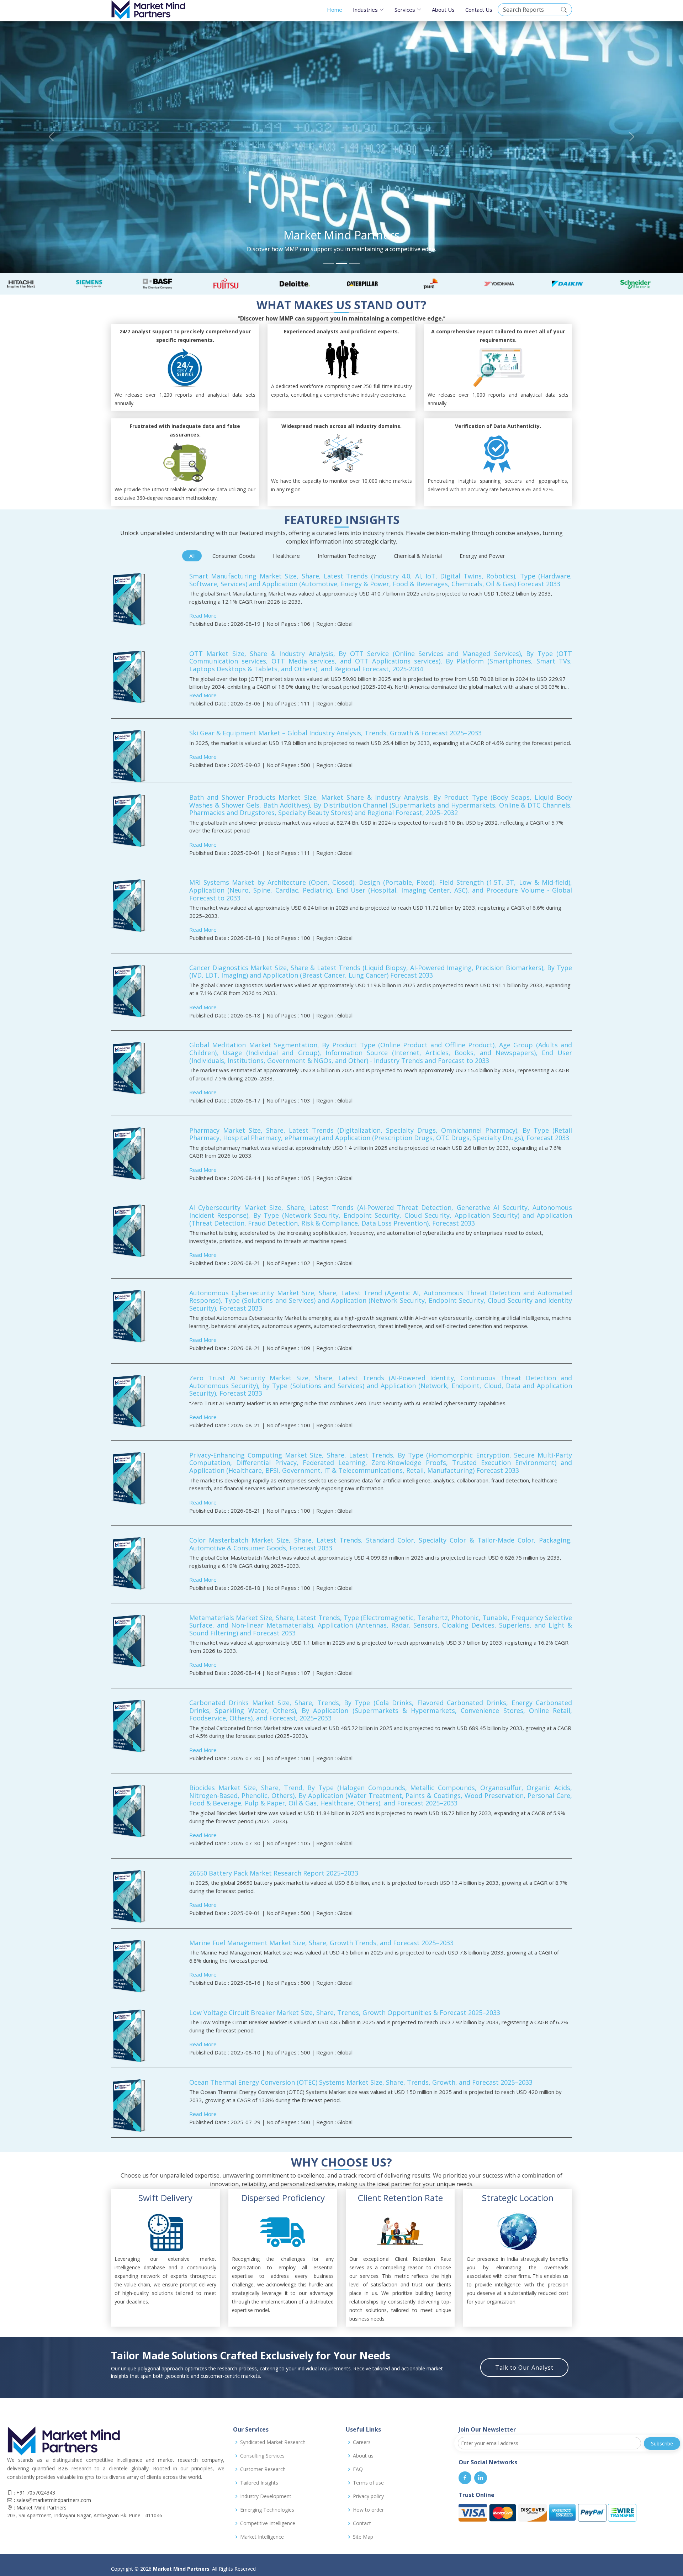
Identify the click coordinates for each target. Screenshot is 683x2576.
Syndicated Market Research (273, 2442)
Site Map (363, 2537)
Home (335, 10)
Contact (362, 2523)
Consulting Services (262, 2456)
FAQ (358, 2469)
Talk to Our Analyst (524, 2368)
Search (564, 10)
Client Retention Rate (400, 2198)
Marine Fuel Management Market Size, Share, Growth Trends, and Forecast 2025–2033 (321, 1943)
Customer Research (263, 2469)
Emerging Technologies (267, 2510)
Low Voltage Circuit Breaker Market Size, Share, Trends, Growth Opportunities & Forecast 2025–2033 (345, 2012)
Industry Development (266, 2496)
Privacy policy (368, 2496)
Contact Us (479, 10)
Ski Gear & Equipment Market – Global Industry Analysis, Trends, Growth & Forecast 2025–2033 (335, 733)
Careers (362, 2442)
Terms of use (368, 2483)
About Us (443, 10)
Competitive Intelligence (268, 2523)
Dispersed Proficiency (283, 2198)
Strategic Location (518, 2198)
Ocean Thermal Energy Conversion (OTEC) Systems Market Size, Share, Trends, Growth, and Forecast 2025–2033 (361, 2082)
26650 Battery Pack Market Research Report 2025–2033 (274, 1873)
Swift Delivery (165, 2198)
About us (363, 2456)
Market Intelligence (262, 2537)
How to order (368, 2510)
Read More (203, 615)
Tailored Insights (259, 2483)
